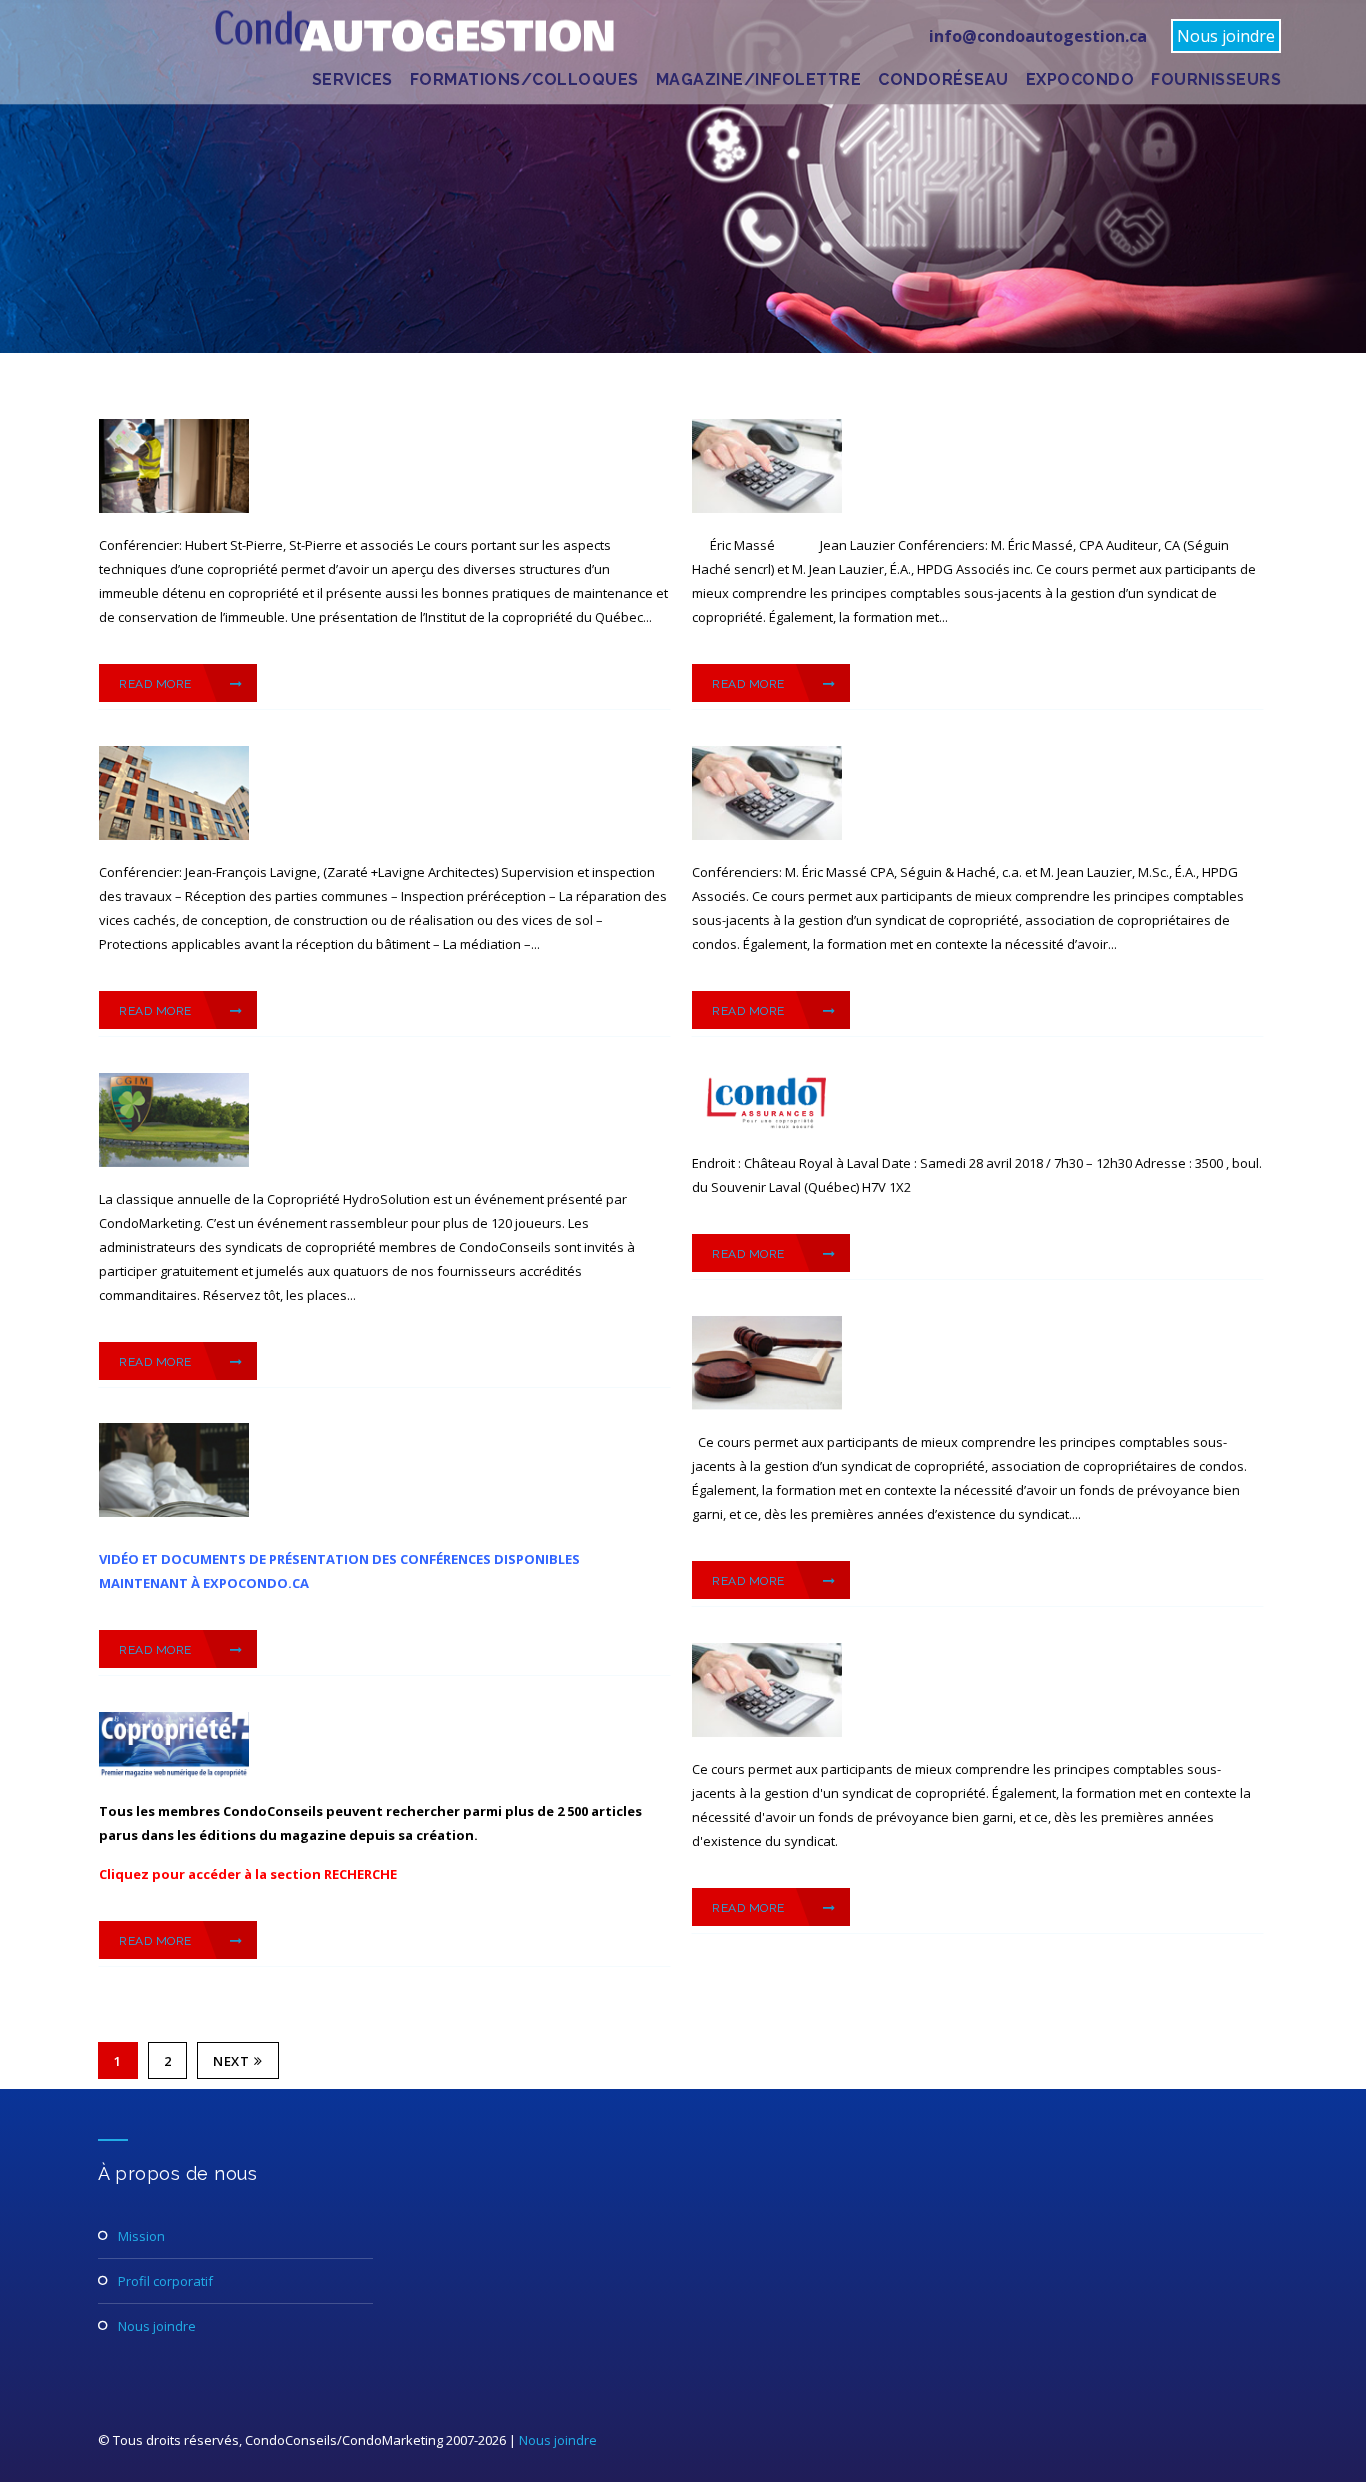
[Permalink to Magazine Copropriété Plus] (174, 1774)
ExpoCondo (1080, 79)
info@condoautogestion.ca (1038, 36)
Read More (157, 684)
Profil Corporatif (165, 2281)
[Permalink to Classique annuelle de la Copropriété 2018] (174, 1162)
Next (231, 2061)
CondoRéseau (943, 79)
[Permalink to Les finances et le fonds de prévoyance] (767, 508)
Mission (141, 2236)
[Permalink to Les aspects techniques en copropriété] (174, 508)
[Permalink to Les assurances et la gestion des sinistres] (767, 1126)
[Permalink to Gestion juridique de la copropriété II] (767, 1405)
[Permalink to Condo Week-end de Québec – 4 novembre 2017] (174, 1512)
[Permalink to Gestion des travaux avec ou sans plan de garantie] (174, 835)
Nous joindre (1226, 36)
